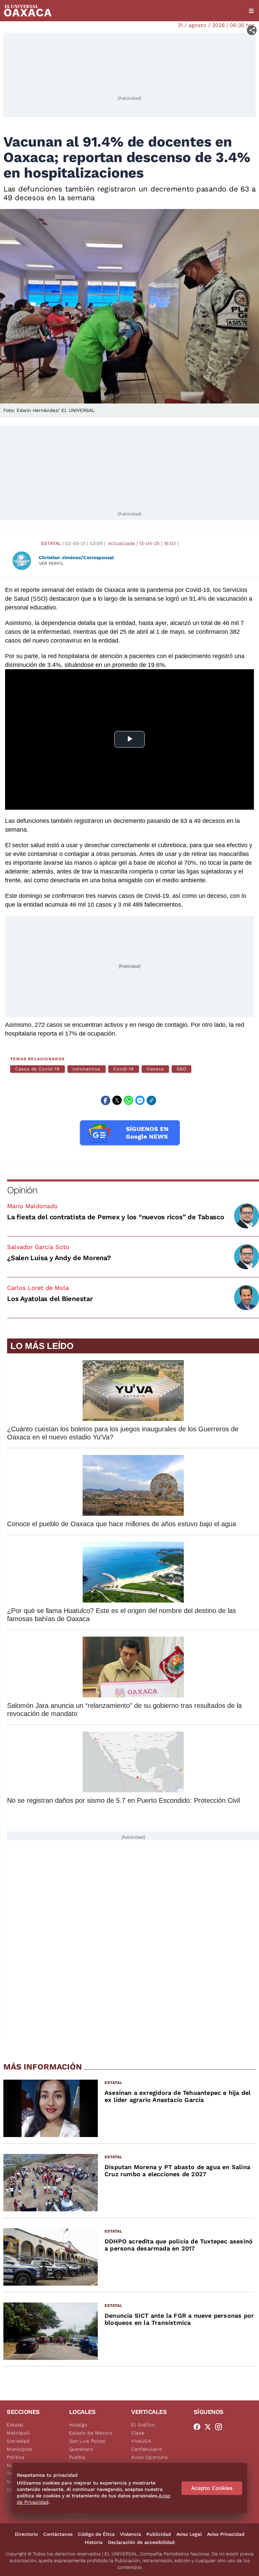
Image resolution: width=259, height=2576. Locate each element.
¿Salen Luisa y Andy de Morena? (59, 1258)
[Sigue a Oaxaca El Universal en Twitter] (210, 2427)
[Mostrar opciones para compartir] (252, 30)
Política (16, 2457)
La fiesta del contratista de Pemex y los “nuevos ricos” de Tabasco (116, 1217)
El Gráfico (143, 2425)
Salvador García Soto (38, 1247)
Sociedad (18, 2441)
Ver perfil (51, 563)
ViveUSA (141, 2441)
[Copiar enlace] (151, 1100)
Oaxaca (155, 1069)
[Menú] (251, 11)
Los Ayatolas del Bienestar (50, 1299)
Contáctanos (58, 2534)
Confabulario (147, 2449)
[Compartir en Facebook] (106, 1100)
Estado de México (91, 2433)
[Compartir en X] (117, 1100)
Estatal (51, 543)
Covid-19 (124, 1069)
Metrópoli (18, 2433)
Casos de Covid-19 (37, 1069)
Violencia (131, 2534)
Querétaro (81, 2449)
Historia (94, 2542)
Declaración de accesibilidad (141, 2542)
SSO (182, 1069)
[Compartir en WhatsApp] (128, 1100)
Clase (138, 2433)
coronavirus (87, 1069)
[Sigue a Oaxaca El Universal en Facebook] (199, 2427)
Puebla (77, 2457)
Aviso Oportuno (150, 2457)
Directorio (26, 2534)
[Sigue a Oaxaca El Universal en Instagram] (221, 2427)
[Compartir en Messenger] (140, 1100)
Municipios (20, 2449)
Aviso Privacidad (226, 2534)
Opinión (22, 1190)
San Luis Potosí (88, 2441)
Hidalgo (78, 2425)
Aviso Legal (189, 2534)
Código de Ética (96, 2534)
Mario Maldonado (32, 1206)
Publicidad (159, 2534)
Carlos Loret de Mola (38, 1288)
